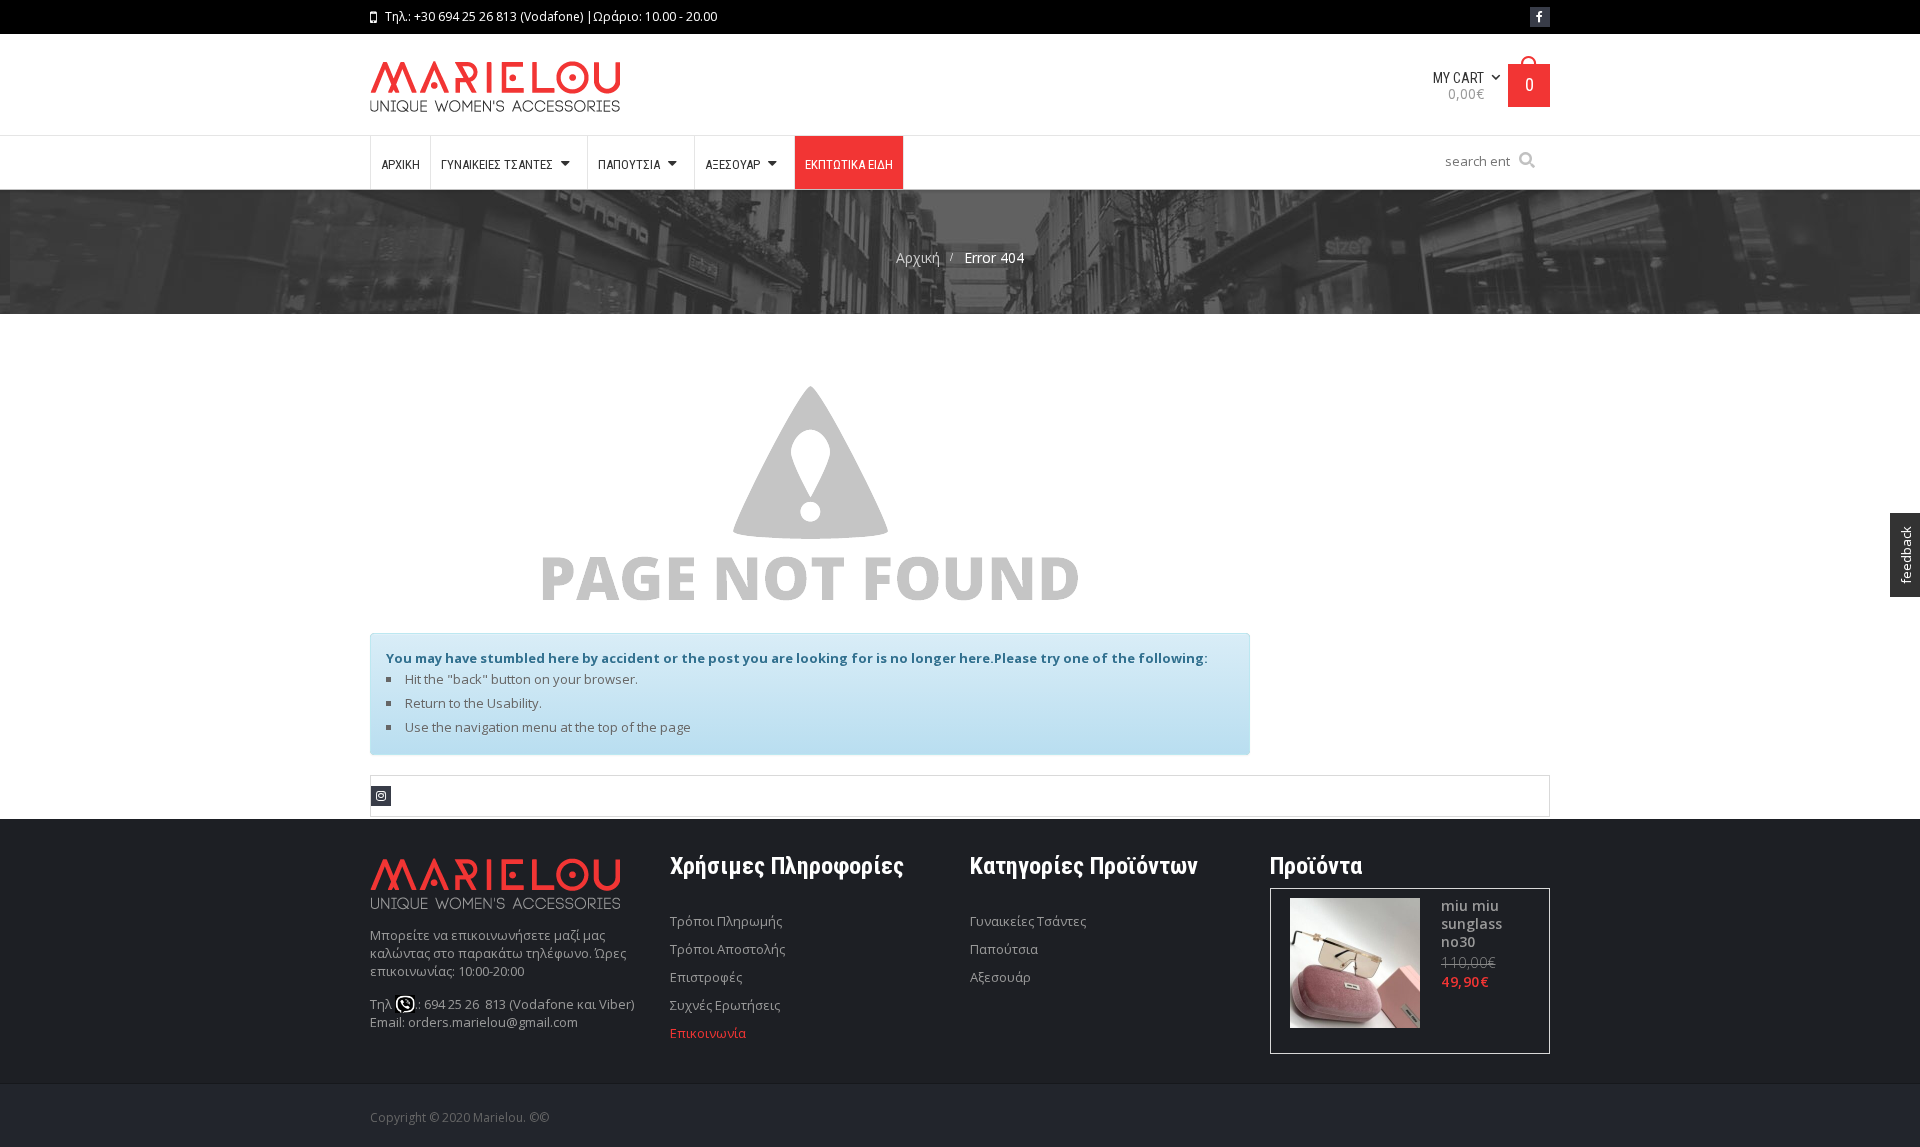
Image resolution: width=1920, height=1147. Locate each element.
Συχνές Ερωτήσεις (725, 1005)
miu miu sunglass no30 (1471, 924)
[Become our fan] (1540, 17)
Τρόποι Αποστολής (727, 949)
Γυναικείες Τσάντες (1028, 921)
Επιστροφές (706, 977)
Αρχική (918, 257)
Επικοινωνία (708, 1033)
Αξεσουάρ (1000, 977)
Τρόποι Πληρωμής (726, 921)
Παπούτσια (1004, 949)
